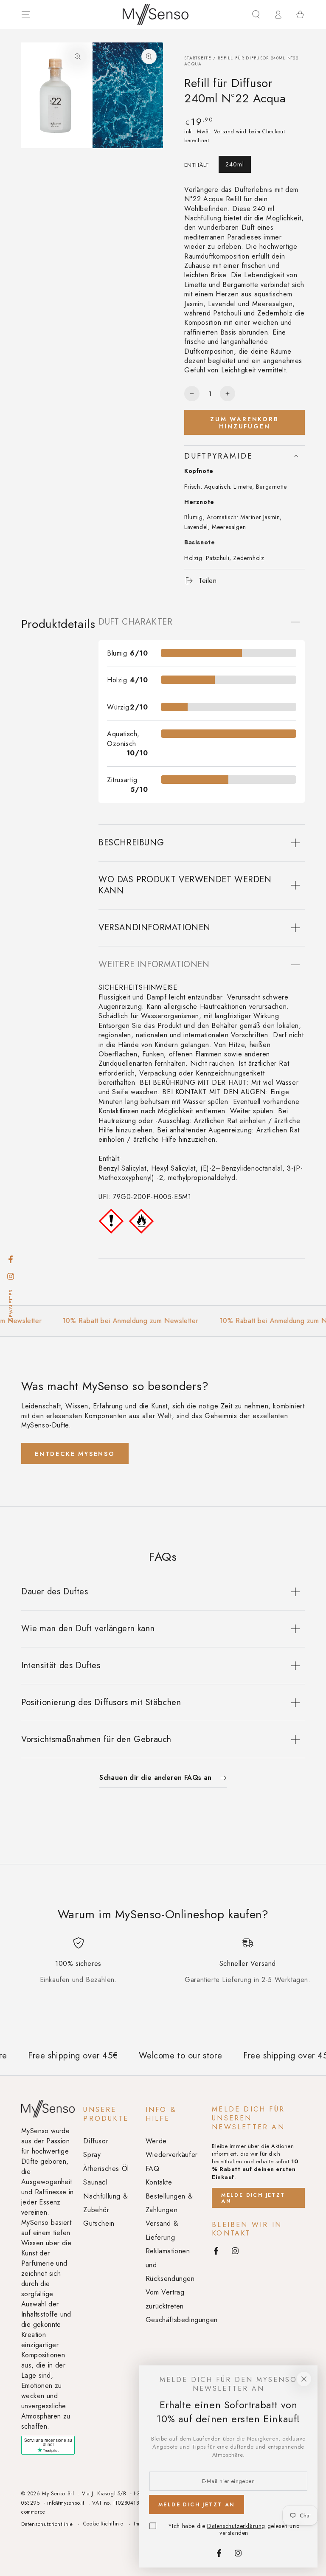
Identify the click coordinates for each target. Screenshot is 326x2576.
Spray (92, 2155)
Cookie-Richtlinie (103, 2524)
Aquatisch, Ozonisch (123, 739)
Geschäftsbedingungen (182, 2320)
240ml (235, 164)
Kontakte (159, 2182)
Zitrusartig (122, 780)
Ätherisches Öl (106, 2169)
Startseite (198, 58)
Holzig (117, 680)
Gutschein (99, 2223)
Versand (224, 132)
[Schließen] (304, 2379)
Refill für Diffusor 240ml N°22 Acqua (241, 61)
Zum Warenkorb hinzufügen (244, 423)
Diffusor (96, 2141)
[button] (256, 14)
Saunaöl (95, 2182)
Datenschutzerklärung (236, 2526)
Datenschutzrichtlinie (47, 2524)
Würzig (118, 707)
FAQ (153, 2169)
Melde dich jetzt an (253, 2198)
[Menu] (26, 14)
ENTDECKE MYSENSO (75, 1454)
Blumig (117, 653)
